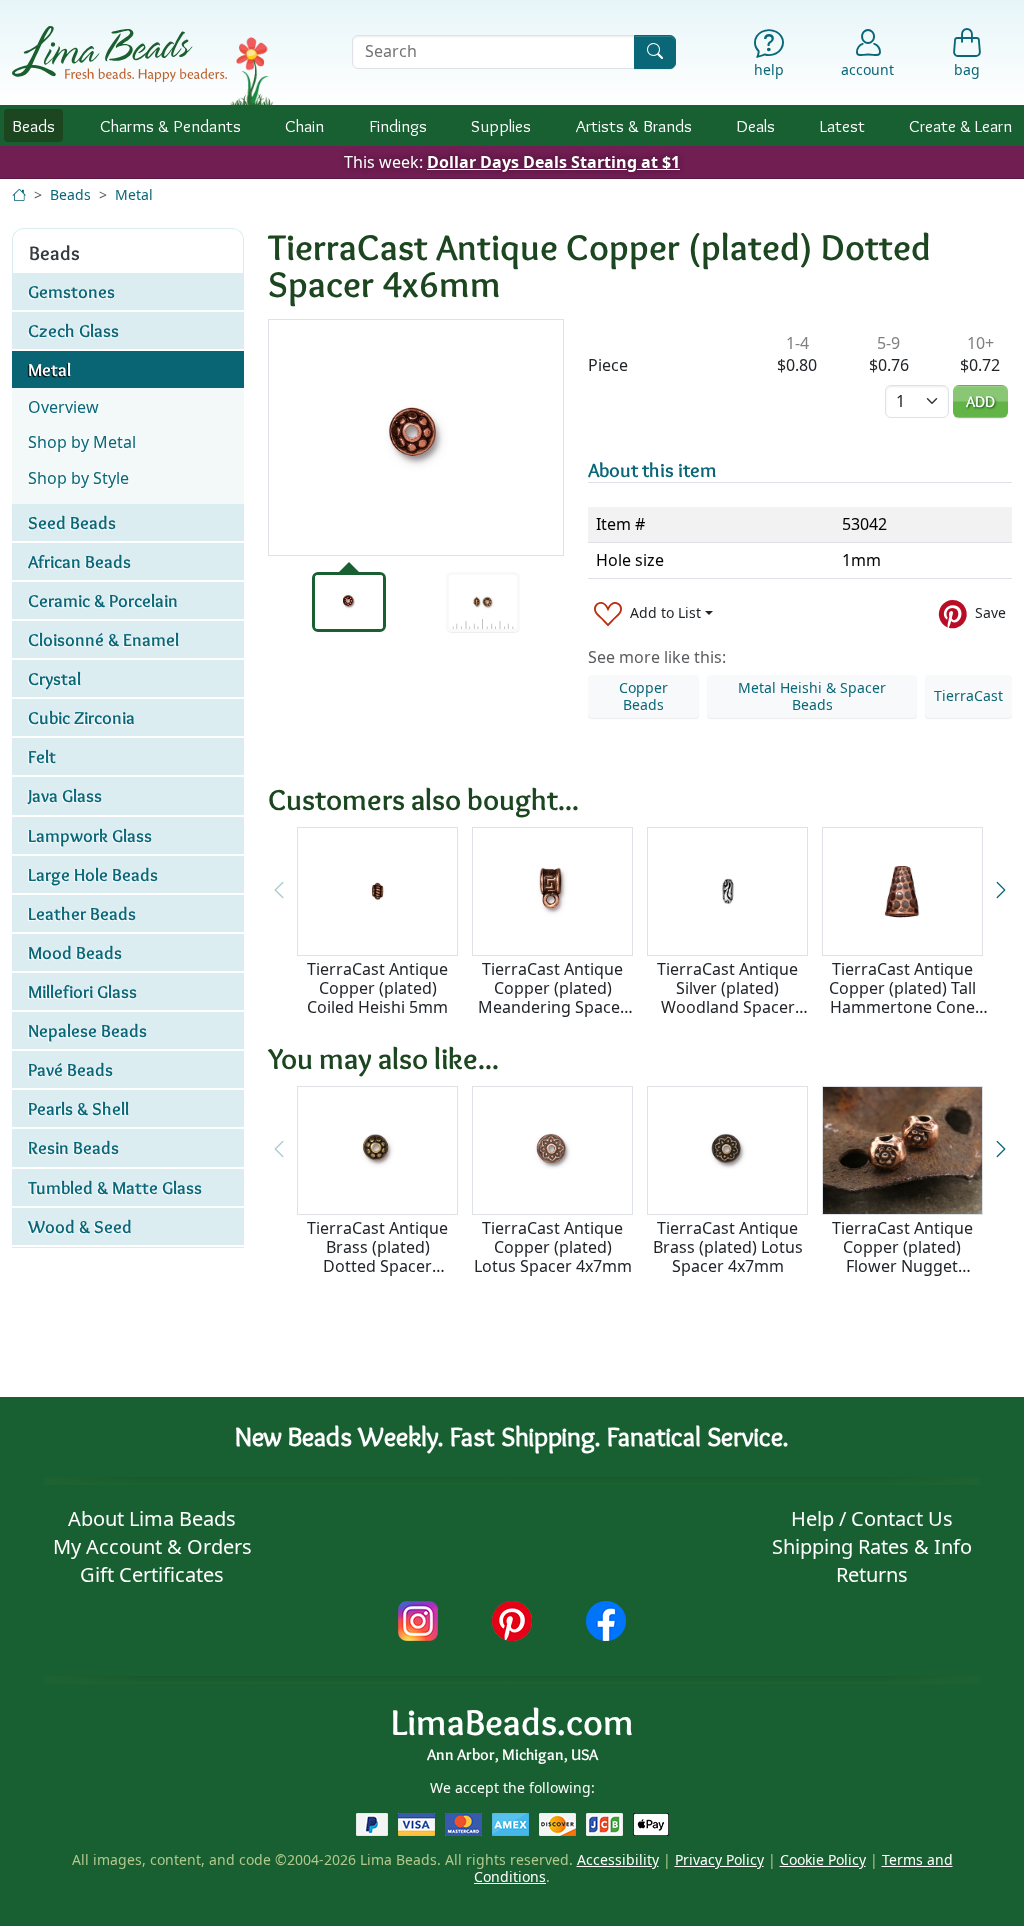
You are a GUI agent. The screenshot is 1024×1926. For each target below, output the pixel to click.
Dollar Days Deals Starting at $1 (553, 162)
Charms (170, 125)
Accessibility (618, 1859)
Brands (634, 125)
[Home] (19, 194)
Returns (872, 1574)
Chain (304, 125)
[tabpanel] (416, 437)
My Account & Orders (152, 1546)
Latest (842, 125)
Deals (755, 125)
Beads (33, 125)
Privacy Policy (719, 1859)
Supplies (501, 125)
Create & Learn (960, 125)
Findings (398, 125)
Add (980, 401)
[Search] (655, 51)
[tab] (349, 602)
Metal (134, 194)
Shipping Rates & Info (872, 1546)
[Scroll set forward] (1001, 890)
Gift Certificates (152, 1574)
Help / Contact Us (872, 1518)
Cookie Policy (823, 1859)
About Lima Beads (152, 1518)
